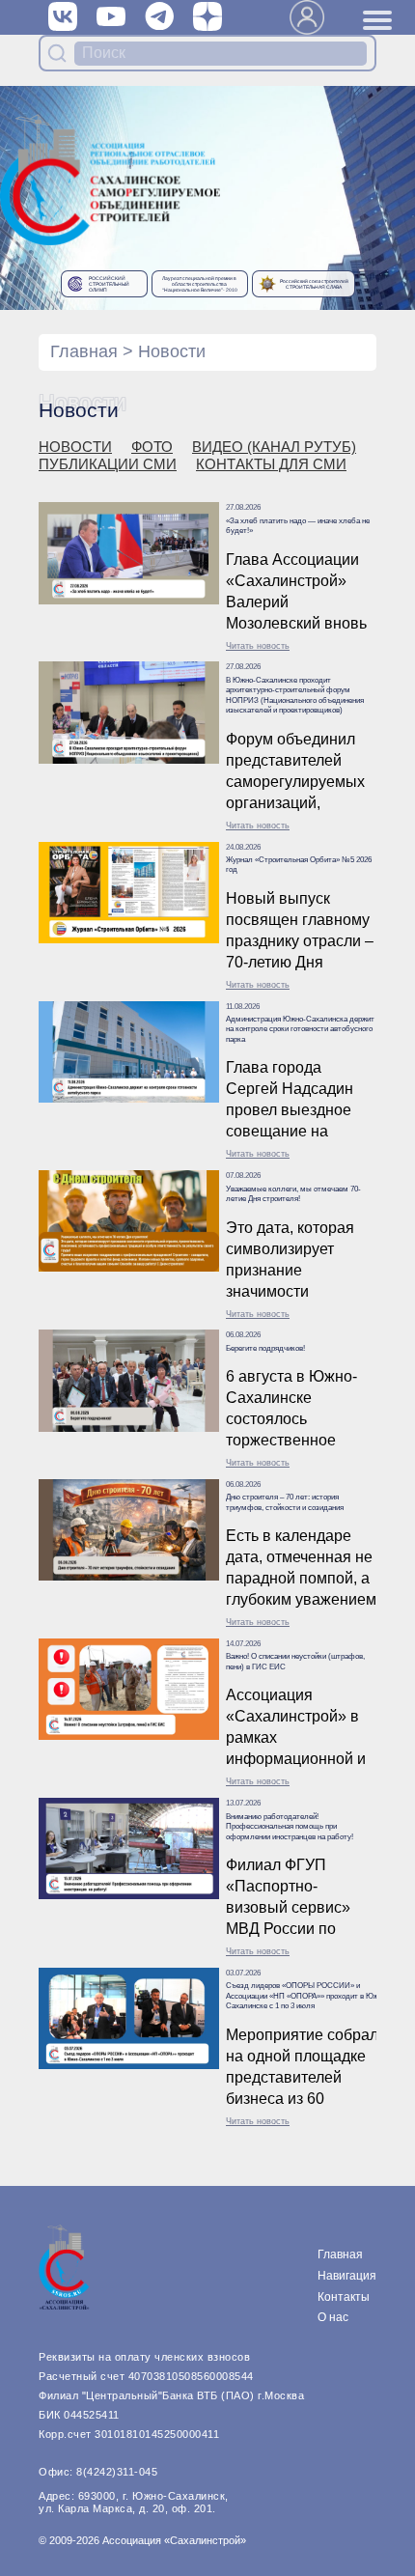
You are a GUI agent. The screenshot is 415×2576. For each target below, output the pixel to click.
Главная (84, 351)
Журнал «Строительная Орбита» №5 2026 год (299, 865)
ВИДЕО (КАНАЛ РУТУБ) (274, 447)
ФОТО (152, 447)
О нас (333, 2317)
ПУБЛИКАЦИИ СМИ (108, 464)
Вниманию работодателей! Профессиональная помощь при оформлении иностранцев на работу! (290, 1827)
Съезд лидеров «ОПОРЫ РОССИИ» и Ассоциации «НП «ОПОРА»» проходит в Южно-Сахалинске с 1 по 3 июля (307, 1996)
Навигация (347, 2276)
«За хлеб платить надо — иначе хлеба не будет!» (298, 526)
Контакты (344, 2297)
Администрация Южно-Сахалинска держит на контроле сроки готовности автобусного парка (300, 1029)
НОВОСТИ (75, 447)
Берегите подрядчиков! (265, 1348)
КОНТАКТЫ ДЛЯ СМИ (271, 464)
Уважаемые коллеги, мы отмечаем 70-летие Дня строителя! (293, 1194)
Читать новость (258, 646)
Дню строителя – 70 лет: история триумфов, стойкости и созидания (285, 1502)
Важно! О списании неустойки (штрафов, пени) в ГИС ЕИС (295, 1661)
